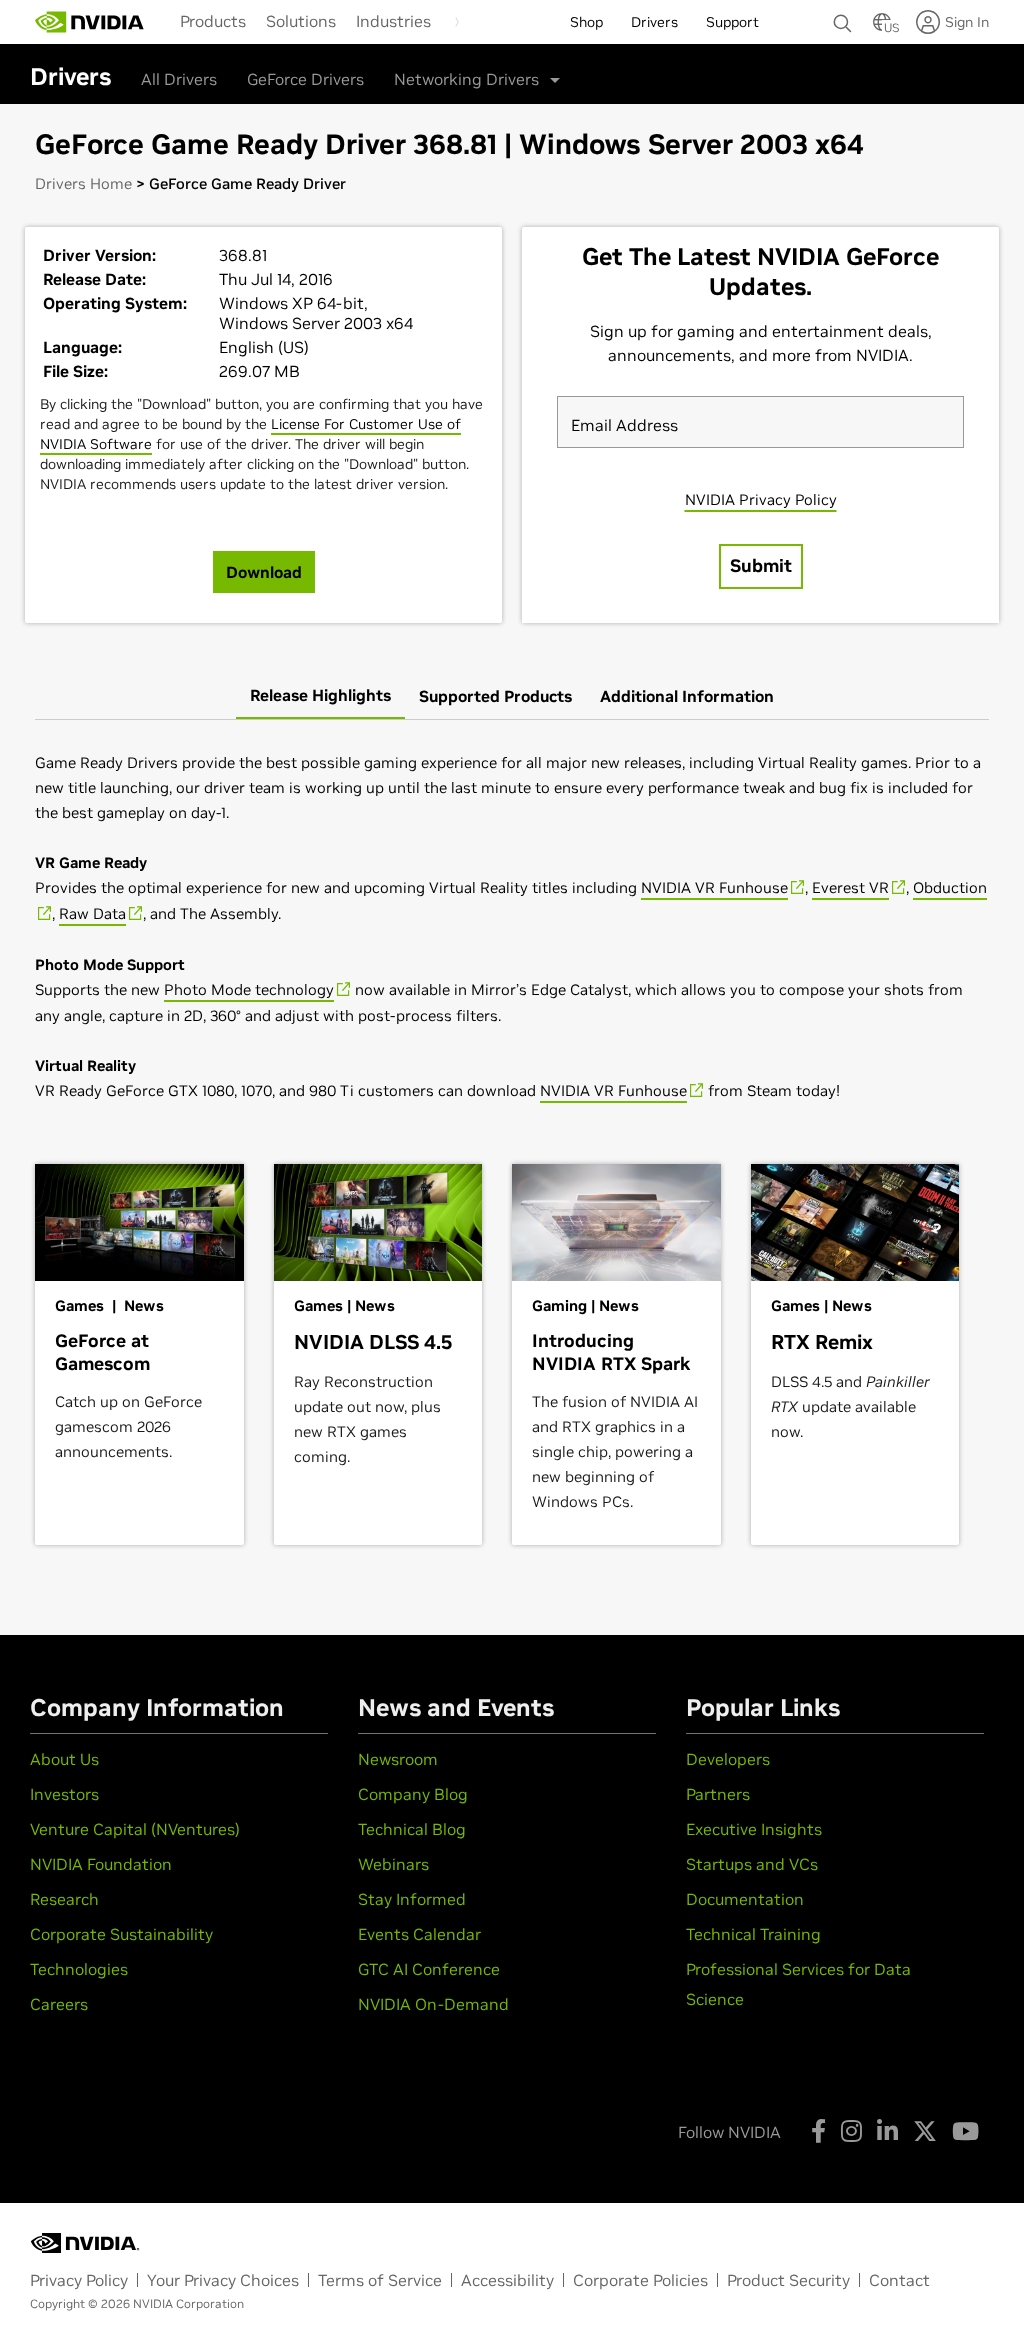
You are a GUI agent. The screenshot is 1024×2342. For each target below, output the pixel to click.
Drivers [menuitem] (654, 22)
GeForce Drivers (305, 79)
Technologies (79, 1969)
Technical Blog (412, 1829)
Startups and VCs (752, 1864)
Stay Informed (412, 1899)
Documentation (745, 1899)
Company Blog (413, 1794)
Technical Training (753, 1934)
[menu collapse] (457, 22)
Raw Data (92, 913)
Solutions (301, 21)
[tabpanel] (512, 927)
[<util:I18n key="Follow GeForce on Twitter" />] (925, 2131)
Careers (59, 2004)
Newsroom (398, 1759)
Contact (899, 2280)
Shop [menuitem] (586, 22)
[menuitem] (213, 21)
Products (213, 21)
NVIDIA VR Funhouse (714, 887)
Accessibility (507, 2280)
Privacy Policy (79, 2280)
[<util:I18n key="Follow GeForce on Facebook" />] (818, 2131)
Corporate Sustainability (121, 1934)
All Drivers (179, 79)
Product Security (788, 2280)
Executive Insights (754, 1829)
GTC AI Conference (429, 1969)
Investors (64, 1794)
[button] (882, 28)
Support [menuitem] (732, 22)
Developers (728, 1759)
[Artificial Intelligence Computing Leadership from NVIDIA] (90, 22)
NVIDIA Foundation (101, 1864)
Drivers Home (83, 183)
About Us (64, 1759)
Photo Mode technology (249, 989)
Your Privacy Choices (223, 2280)
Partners (718, 1794)
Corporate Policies (640, 2280)
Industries (393, 21)
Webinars (393, 1864)
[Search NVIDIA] (843, 18)
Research (64, 1899)
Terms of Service (380, 2280)
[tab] (320, 696)
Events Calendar (419, 1934)
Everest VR (850, 887)
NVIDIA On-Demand (433, 2004)
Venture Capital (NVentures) (135, 1829)
